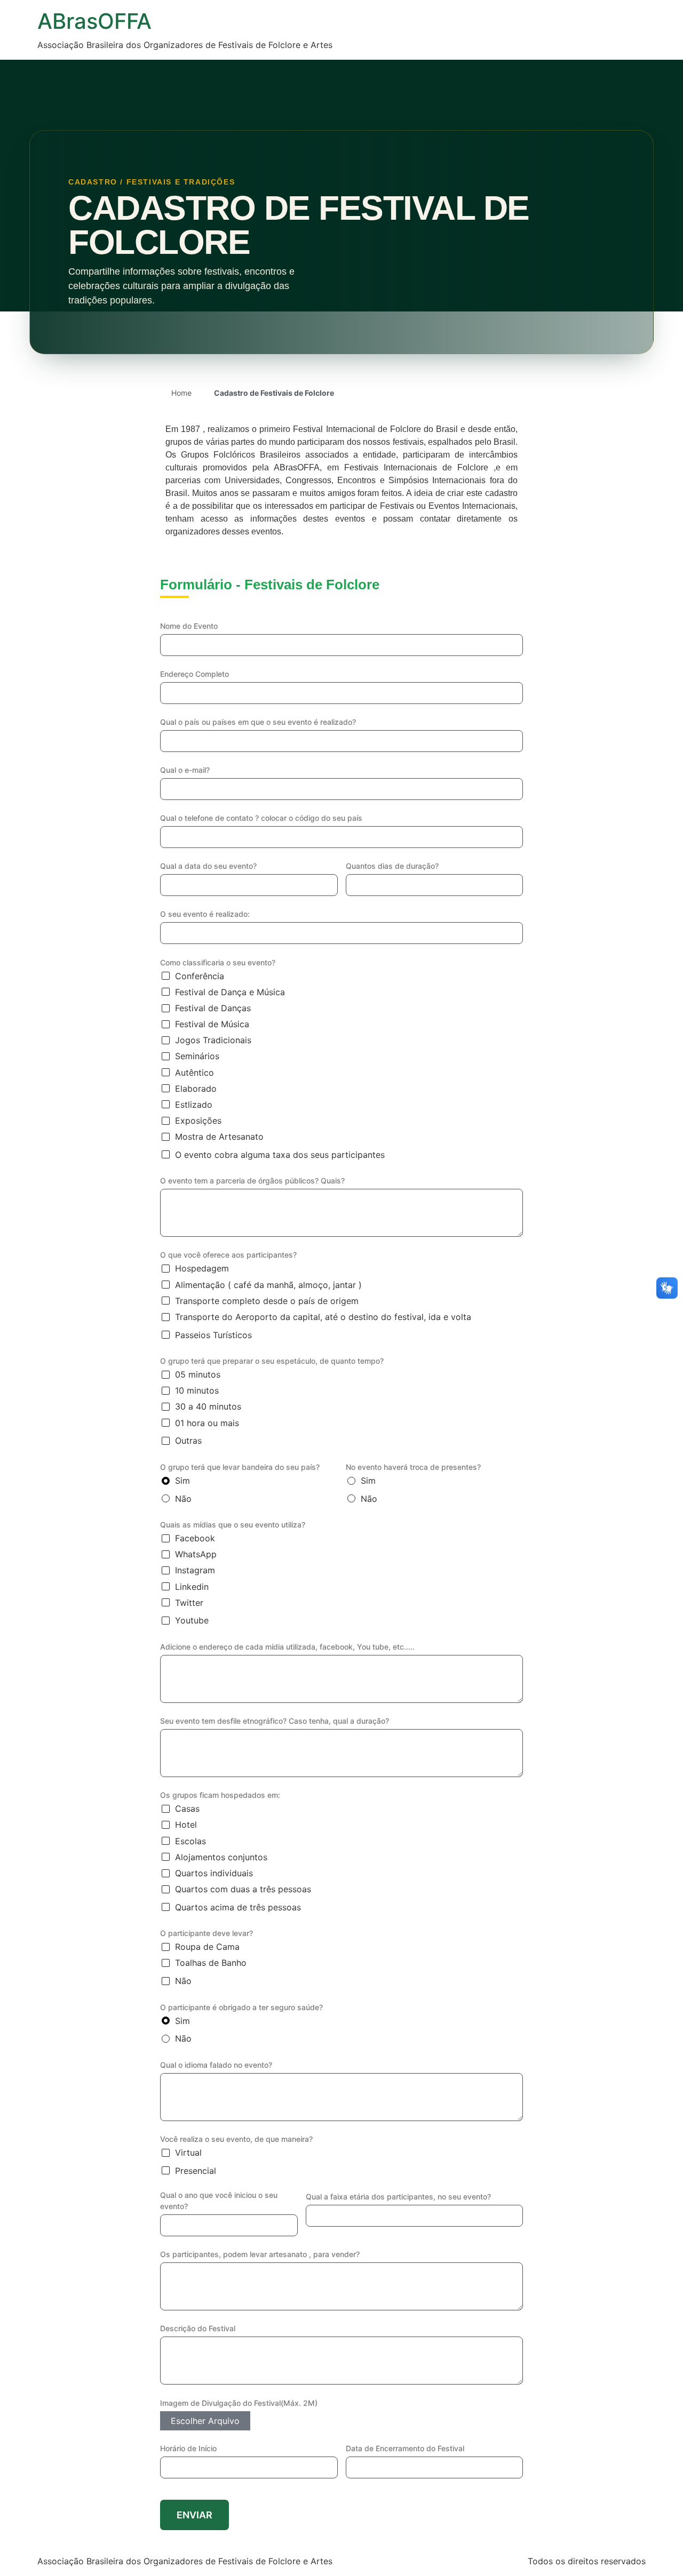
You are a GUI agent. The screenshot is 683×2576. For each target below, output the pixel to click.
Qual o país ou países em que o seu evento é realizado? (258, 722)
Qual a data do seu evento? (208, 866)
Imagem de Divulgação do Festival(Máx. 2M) (239, 2403)
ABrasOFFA (94, 21)
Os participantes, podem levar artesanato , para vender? (260, 2254)
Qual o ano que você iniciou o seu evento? (219, 2201)
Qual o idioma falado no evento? (216, 2065)
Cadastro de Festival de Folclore (299, 225)
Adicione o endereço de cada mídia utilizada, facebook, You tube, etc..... (287, 1647)
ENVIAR (194, 2515)
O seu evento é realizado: (205, 914)
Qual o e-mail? (185, 770)
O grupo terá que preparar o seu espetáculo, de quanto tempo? (272, 1361)
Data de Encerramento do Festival (405, 2448)
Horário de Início (188, 2448)
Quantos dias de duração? (392, 866)
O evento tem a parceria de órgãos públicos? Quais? (252, 1181)
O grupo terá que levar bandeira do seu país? (240, 1467)
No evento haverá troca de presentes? (413, 1467)
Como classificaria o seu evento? (218, 962)
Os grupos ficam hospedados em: (220, 1795)
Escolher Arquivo (205, 2421)
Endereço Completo (194, 674)
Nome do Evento (189, 626)
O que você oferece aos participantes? (228, 1255)
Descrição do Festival (198, 2328)
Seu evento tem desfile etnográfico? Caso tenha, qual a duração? (275, 1721)
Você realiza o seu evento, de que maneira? (236, 2139)
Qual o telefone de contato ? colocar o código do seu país (261, 818)
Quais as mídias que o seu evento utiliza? (233, 1525)
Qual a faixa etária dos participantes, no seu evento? (398, 2197)
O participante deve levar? (207, 1933)
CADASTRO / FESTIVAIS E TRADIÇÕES (152, 182)
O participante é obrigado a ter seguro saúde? (241, 2007)
